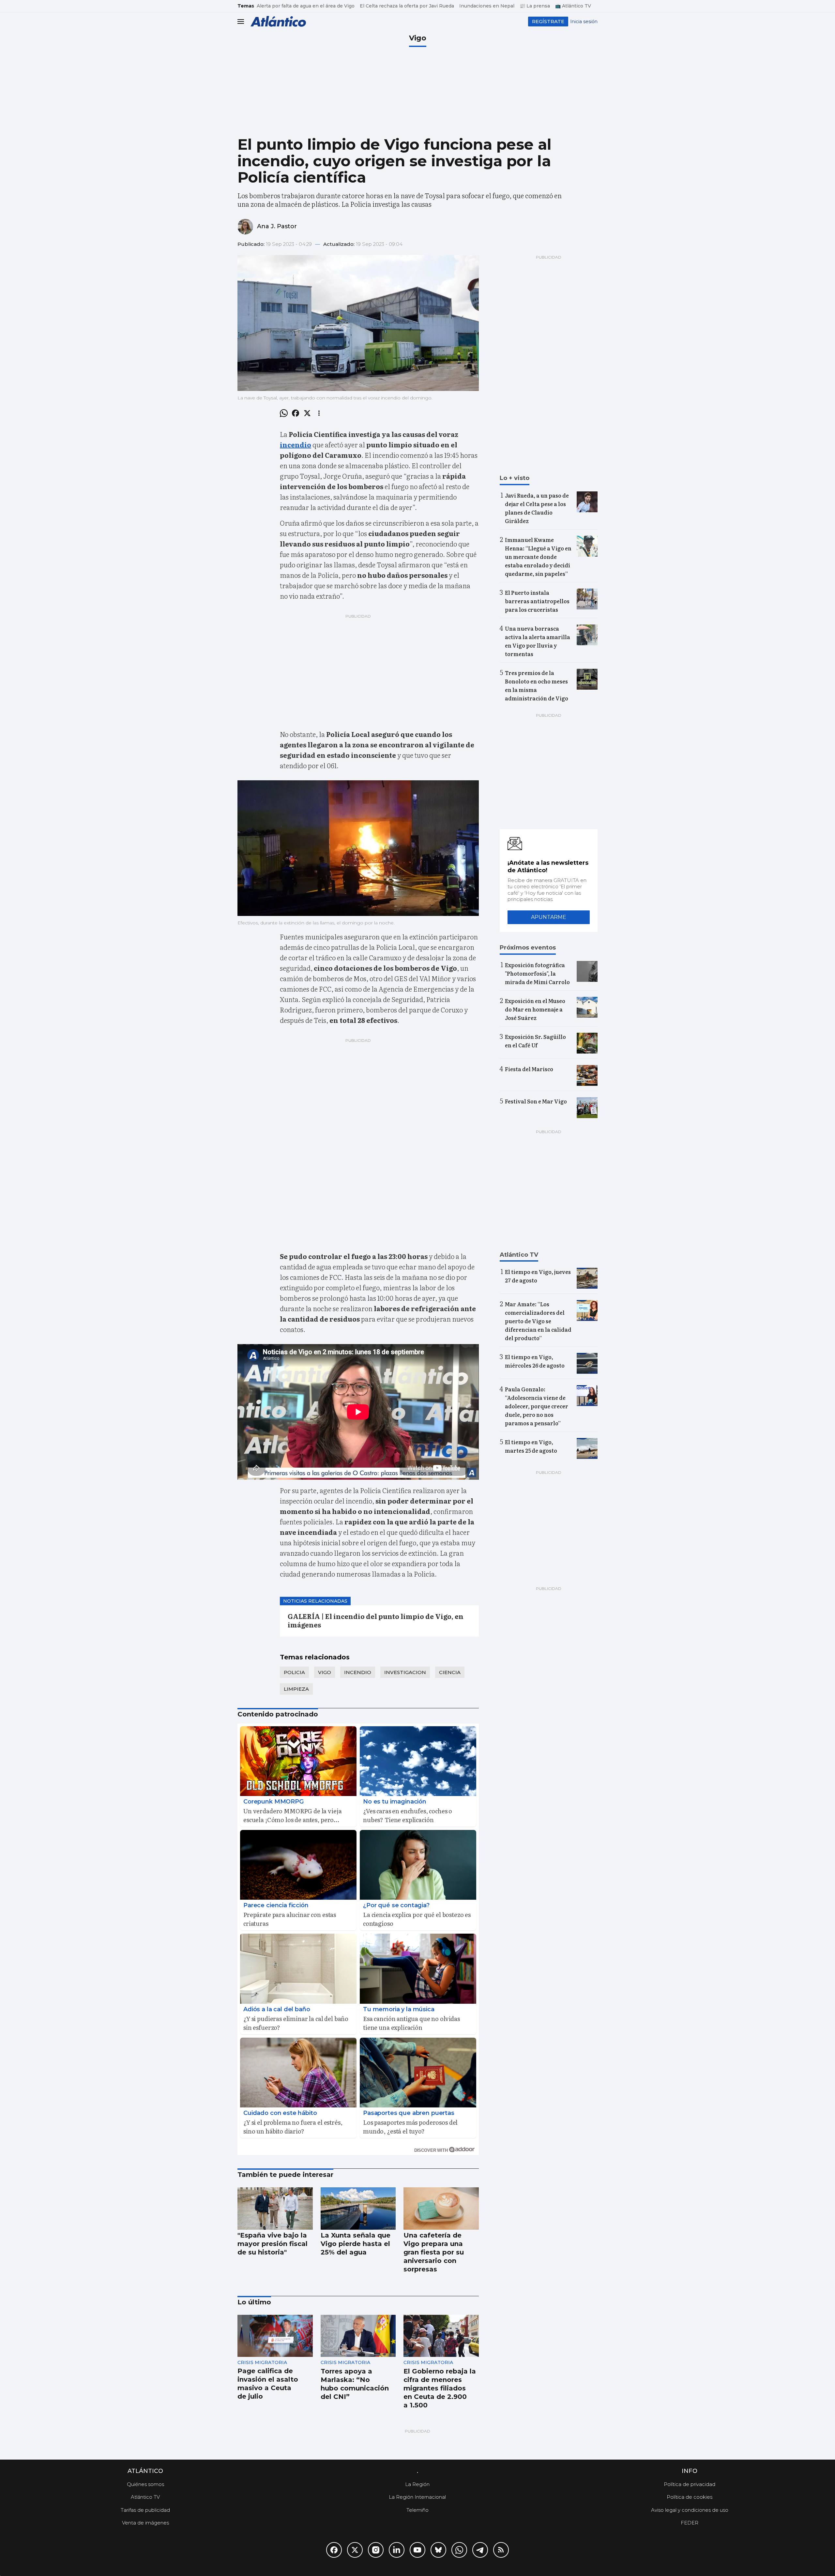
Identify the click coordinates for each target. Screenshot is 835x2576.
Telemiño (417, 2510)
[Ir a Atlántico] (278, 21)
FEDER (690, 2523)
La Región (417, 2484)
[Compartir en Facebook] (296, 413)
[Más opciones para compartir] (319, 413)
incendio (358, 1672)
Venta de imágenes (145, 2523)
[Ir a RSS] (501, 2550)
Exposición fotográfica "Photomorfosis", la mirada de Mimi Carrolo (537, 973)
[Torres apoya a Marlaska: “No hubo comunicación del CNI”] (358, 2336)
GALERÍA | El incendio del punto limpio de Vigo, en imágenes (376, 1620)
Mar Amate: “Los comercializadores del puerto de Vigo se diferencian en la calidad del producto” (538, 1321)
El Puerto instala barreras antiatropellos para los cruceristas (537, 601)
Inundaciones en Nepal (487, 6)
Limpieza (296, 1689)
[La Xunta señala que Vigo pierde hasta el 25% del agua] (358, 2209)
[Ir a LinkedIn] (397, 2550)
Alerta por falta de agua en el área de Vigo (306, 6)
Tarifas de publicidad (145, 2510)
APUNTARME (549, 917)
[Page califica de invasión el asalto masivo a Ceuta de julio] (275, 2336)
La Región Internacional (417, 2497)
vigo (325, 1672)
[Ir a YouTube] (417, 2550)
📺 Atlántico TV (573, 6)
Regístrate (548, 21)
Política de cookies (690, 2497)
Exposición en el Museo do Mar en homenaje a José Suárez (535, 1009)
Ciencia (450, 1672)
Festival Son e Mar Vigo (536, 1101)
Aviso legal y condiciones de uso (690, 2510)
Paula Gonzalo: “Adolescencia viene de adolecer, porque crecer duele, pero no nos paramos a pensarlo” (537, 1406)
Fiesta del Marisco (529, 1069)
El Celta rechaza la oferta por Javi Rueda (407, 6)
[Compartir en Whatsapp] (284, 413)
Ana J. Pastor (277, 226)
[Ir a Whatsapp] (459, 2550)
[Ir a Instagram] (376, 2550)
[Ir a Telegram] (480, 2550)
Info (690, 2471)
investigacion (405, 1672)
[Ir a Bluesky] (438, 2550)
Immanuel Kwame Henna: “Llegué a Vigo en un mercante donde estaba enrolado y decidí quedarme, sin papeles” (538, 557)
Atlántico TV (145, 2497)
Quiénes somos (145, 2484)
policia (294, 1672)
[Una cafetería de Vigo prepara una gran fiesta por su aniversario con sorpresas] (441, 2209)
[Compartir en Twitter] (307, 413)
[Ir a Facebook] (334, 2550)
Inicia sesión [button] (584, 22)
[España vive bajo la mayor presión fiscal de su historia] (275, 2209)
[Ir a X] (355, 2550)
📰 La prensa (535, 6)
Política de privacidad (690, 2484)
